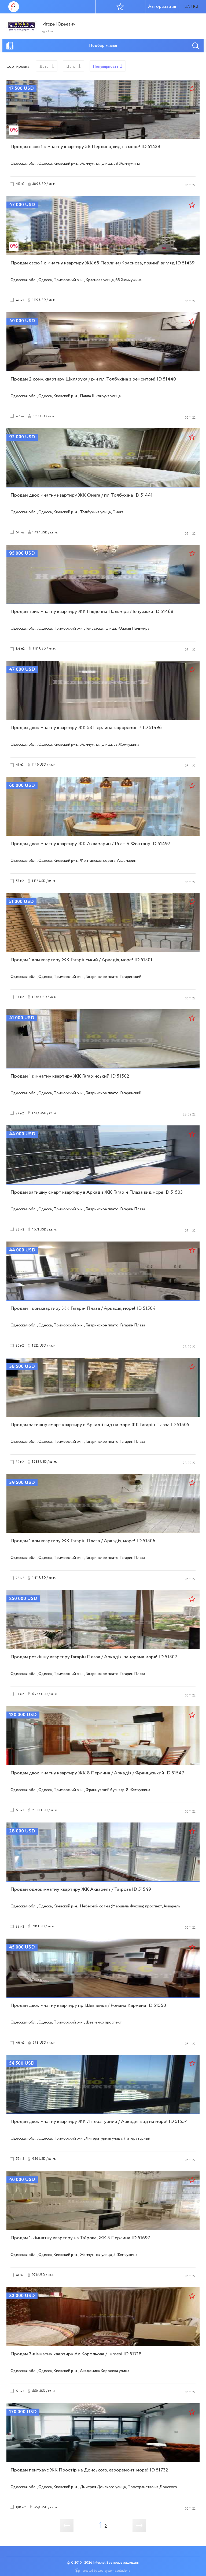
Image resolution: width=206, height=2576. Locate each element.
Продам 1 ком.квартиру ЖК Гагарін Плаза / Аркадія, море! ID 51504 (83, 1308)
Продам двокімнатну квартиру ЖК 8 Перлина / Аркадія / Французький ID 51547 (97, 1773)
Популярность (106, 67)
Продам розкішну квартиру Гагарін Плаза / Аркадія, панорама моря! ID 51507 (94, 1657)
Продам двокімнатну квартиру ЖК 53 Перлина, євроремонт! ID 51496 (86, 728)
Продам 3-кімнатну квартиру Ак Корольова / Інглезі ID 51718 (76, 2354)
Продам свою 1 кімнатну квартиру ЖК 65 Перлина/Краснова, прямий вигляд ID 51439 (102, 263)
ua (187, 7)
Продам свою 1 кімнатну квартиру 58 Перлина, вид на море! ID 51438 (85, 147)
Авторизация (162, 7)
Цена (71, 67)
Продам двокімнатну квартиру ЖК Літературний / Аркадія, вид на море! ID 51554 (99, 2122)
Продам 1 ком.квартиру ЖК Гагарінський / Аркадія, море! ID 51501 (81, 960)
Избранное (120, 7)
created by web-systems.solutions (106, 2571)
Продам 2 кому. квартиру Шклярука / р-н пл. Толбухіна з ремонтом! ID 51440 (93, 379)
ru (196, 7)
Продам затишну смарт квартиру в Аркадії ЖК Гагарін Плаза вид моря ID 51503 (97, 1192)
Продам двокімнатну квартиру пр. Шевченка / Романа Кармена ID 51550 (88, 2005)
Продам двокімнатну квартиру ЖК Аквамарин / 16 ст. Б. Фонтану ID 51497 (90, 844)
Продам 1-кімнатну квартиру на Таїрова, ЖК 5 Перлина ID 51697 (80, 2238)
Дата (44, 67)
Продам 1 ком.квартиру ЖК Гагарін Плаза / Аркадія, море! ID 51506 (83, 1541)
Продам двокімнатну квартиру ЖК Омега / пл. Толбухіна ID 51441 (82, 495)
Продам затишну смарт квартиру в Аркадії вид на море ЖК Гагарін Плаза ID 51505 (100, 1425)
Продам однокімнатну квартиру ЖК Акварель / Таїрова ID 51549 (81, 1889)
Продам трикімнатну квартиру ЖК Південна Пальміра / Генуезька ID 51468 (92, 612)
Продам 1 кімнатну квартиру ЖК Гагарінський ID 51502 (70, 1076)
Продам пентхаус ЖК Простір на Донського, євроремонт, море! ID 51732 (89, 2470)
